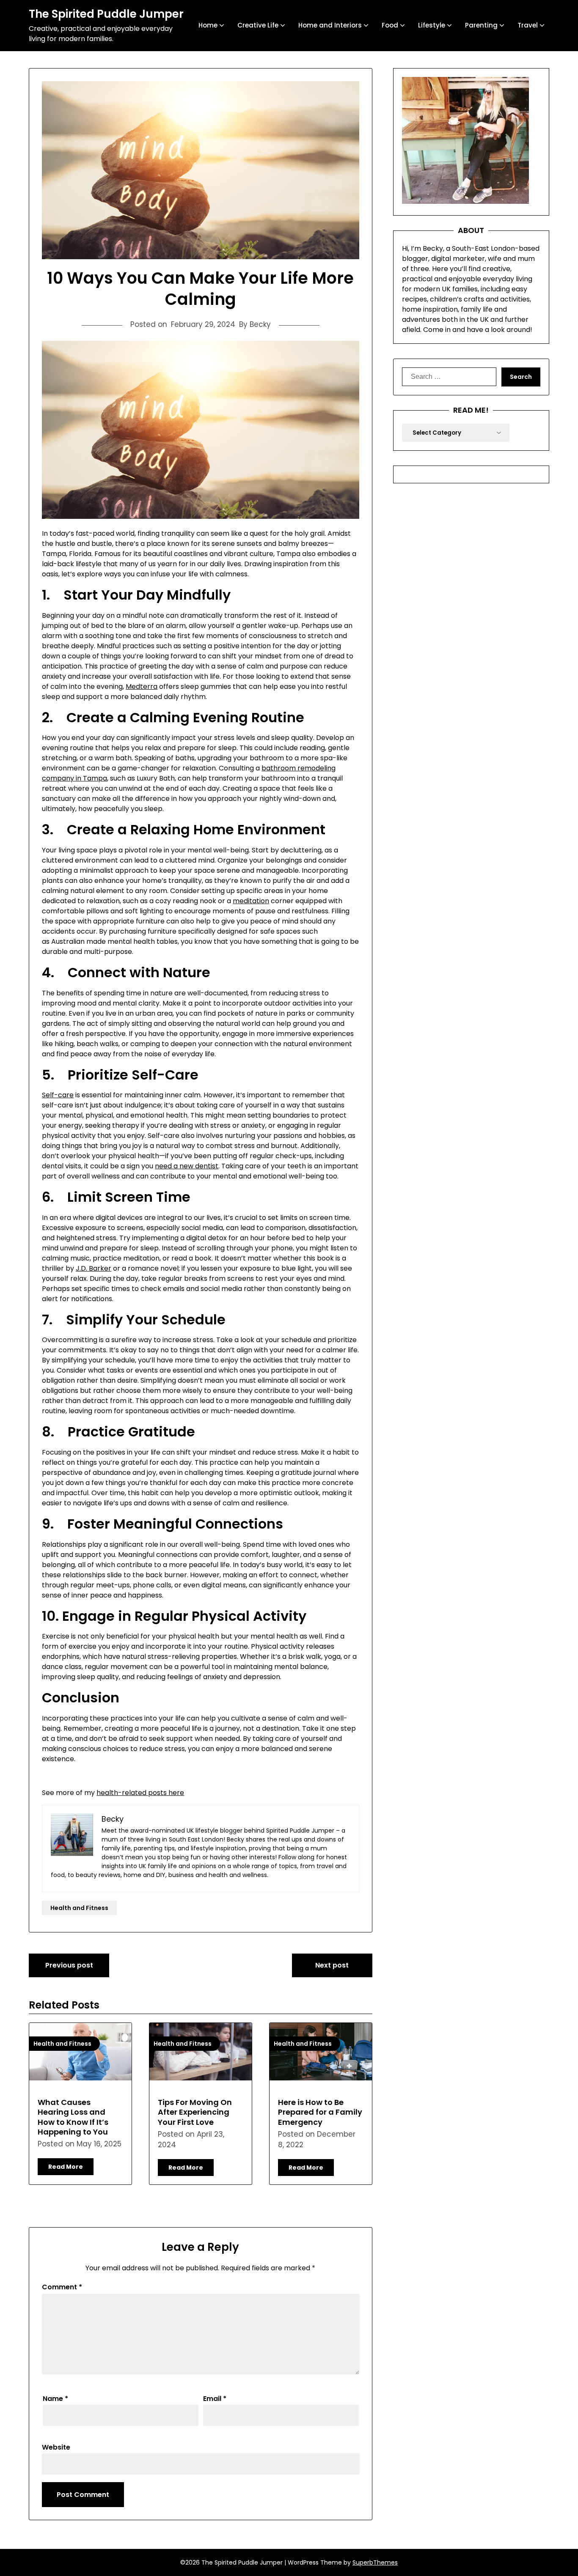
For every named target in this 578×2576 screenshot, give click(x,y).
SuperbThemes (375, 2562)
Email (215, 2399)
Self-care (58, 1095)
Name (55, 2399)
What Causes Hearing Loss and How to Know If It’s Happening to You (73, 2117)
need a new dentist (187, 1166)
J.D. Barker (94, 1268)
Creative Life (258, 25)
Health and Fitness (79, 1908)
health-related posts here (140, 1793)
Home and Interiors (330, 25)
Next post (332, 1965)
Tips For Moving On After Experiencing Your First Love (195, 2112)
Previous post (69, 1965)
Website (56, 2447)
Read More (66, 2167)
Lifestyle (432, 25)
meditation (251, 901)
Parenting (481, 25)
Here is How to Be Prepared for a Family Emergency (320, 2112)
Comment (62, 2287)
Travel (528, 25)
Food (390, 25)
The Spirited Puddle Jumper (106, 14)
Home (208, 25)
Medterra (142, 686)
